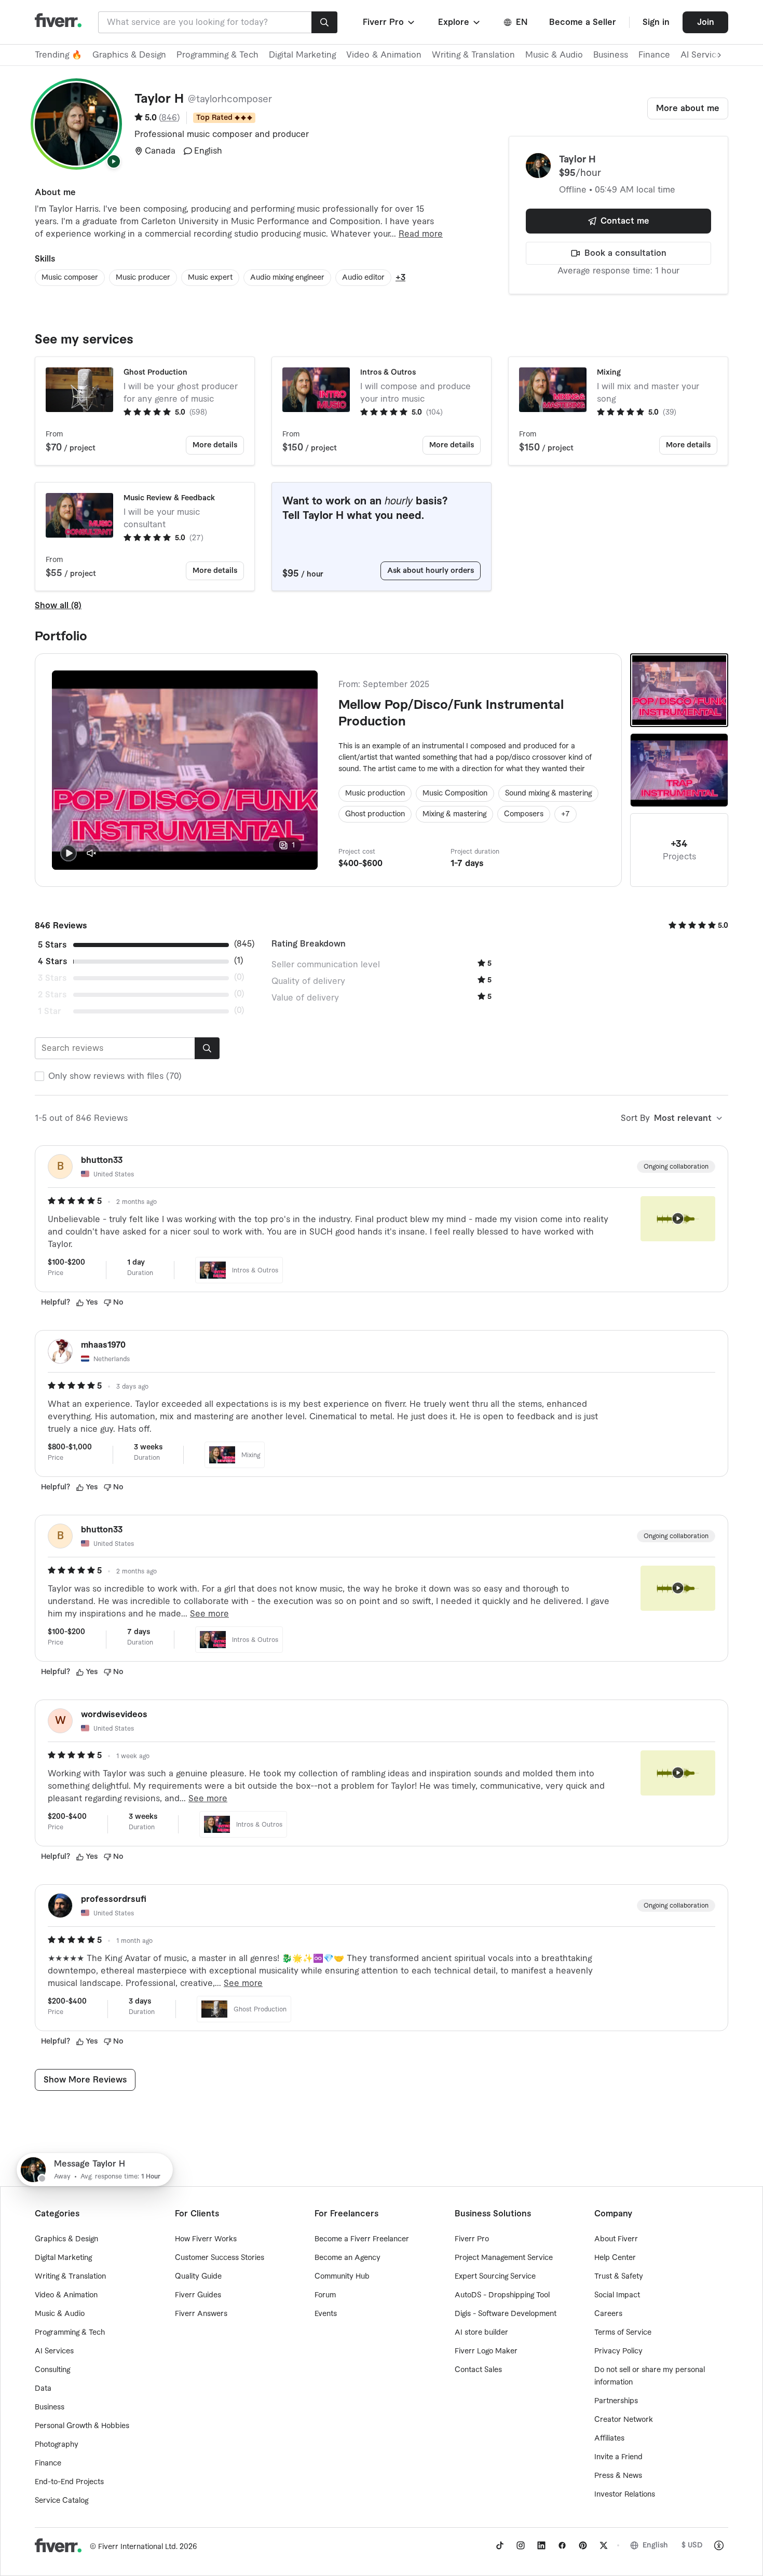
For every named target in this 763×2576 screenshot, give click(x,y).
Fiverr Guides (198, 2295)
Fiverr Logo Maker (486, 2351)
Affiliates (609, 2438)
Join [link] (706, 22)
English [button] (655, 2545)
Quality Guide (198, 2277)
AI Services (54, 2351)
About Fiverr (616, 2239)
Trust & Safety (619, 2277)
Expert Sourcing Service (495, 2277)
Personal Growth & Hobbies (82, 2426)
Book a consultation (625, 253)
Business (611, 55)
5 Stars (52, 945)
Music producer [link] (143, 278)
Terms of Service (623, 2333)
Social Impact (617, 2295)
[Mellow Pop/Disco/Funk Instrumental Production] (679, 690)
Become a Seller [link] (583, 22)
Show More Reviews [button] (85, 2080)
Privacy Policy (618, 2351)
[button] (390, 22)
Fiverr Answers (201, 2314)
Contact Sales (478, 2370)
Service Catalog (62, 2501)
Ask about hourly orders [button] (431, 571)
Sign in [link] (656, 22)
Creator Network (624, 2420)
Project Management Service (504, 2258)
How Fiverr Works (206, 2239)
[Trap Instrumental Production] (679, 770)
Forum (325, 2295)
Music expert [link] (210, 278)
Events (326, 2314)
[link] (500, 2545)
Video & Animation (384, 55)
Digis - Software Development (506, 2314)
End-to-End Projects (69, 2482)
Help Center (615, 2258)
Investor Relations (625, 2495)
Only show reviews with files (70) (115, 1076)
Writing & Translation (473, 55)
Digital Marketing (302, 55)
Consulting (52, 2370)
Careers (608, 2314)
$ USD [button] (692, 2545)
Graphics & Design (129, 55)
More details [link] (215, 445)
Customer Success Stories (220, 2258)
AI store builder (481, 2333)
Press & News (618, 2476)
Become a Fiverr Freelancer (362, 2239)
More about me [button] (688, 108)
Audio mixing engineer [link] (287, 278)
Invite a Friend (618, 2457)
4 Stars (52, 962)
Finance (654, 55)
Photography (57, 2445)
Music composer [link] (70, 278)
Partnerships (616, 2401)
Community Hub (342, 2277)
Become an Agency (348, 2258)
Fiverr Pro (472, 2239)
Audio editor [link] (363, 278)
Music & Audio (554, 55)
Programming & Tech (217, 55)
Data (43, 2389)
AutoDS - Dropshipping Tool (502, 2295)
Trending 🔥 (58, 55)
